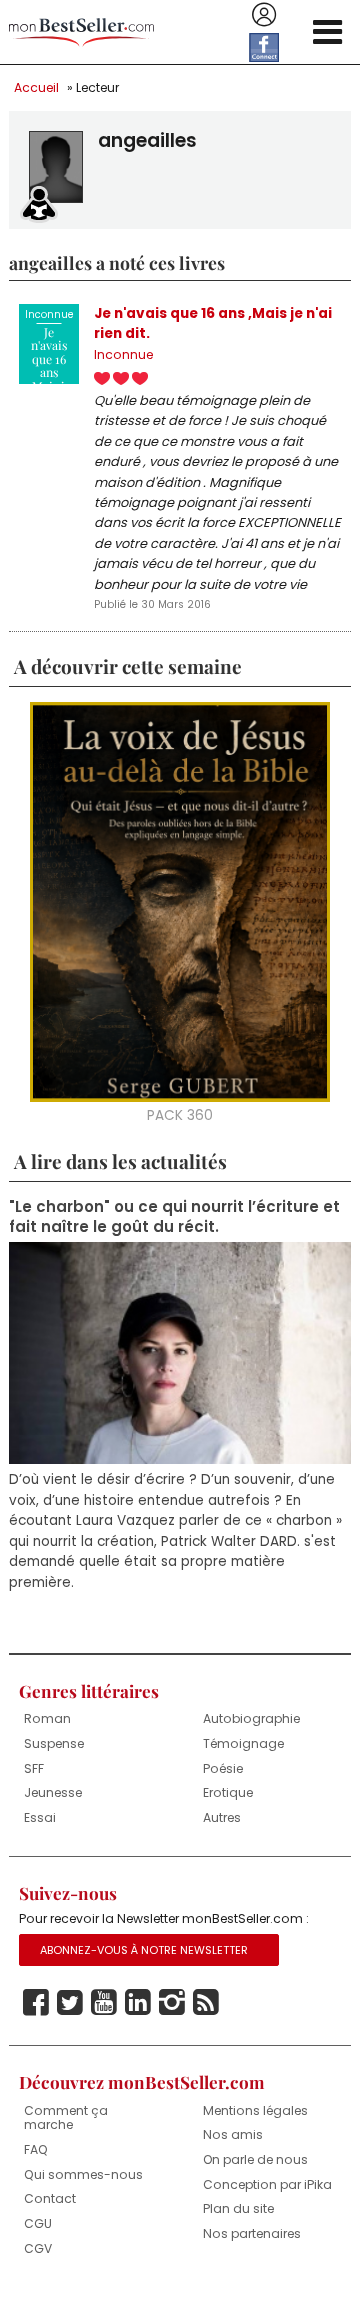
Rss (206, 2003)
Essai (40, 1817)
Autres (222, 1817)
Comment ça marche (66, 2118)
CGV (38, 2248)
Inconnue (123, 354)
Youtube (104, 2003)
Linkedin (138, 2003)
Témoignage (243, 1743)
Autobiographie (251, 1718)
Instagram (172, 2003)
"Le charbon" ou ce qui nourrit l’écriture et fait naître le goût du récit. (174, 1217)
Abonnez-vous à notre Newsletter (144, 1950)
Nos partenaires (252, 2233)
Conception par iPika (267, 2184)
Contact (50, 2198)
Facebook (36, 2003)
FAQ (36, 2149)
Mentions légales (255, 2110)
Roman (47, 1718)
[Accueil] (81, 32)
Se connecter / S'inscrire (264, 15)
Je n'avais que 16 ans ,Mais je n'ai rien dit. (213, 323)
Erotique (228, 1792)
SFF (34, 1768)
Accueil (36, 87)
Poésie (223, 1768)
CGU (38, 2223)
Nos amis (233, 2134)
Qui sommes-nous (83, 2174)
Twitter (70, 2003)
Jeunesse (53, 1792)
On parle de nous (255, 2159)
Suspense (54, 1743)
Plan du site (238, 2208)
